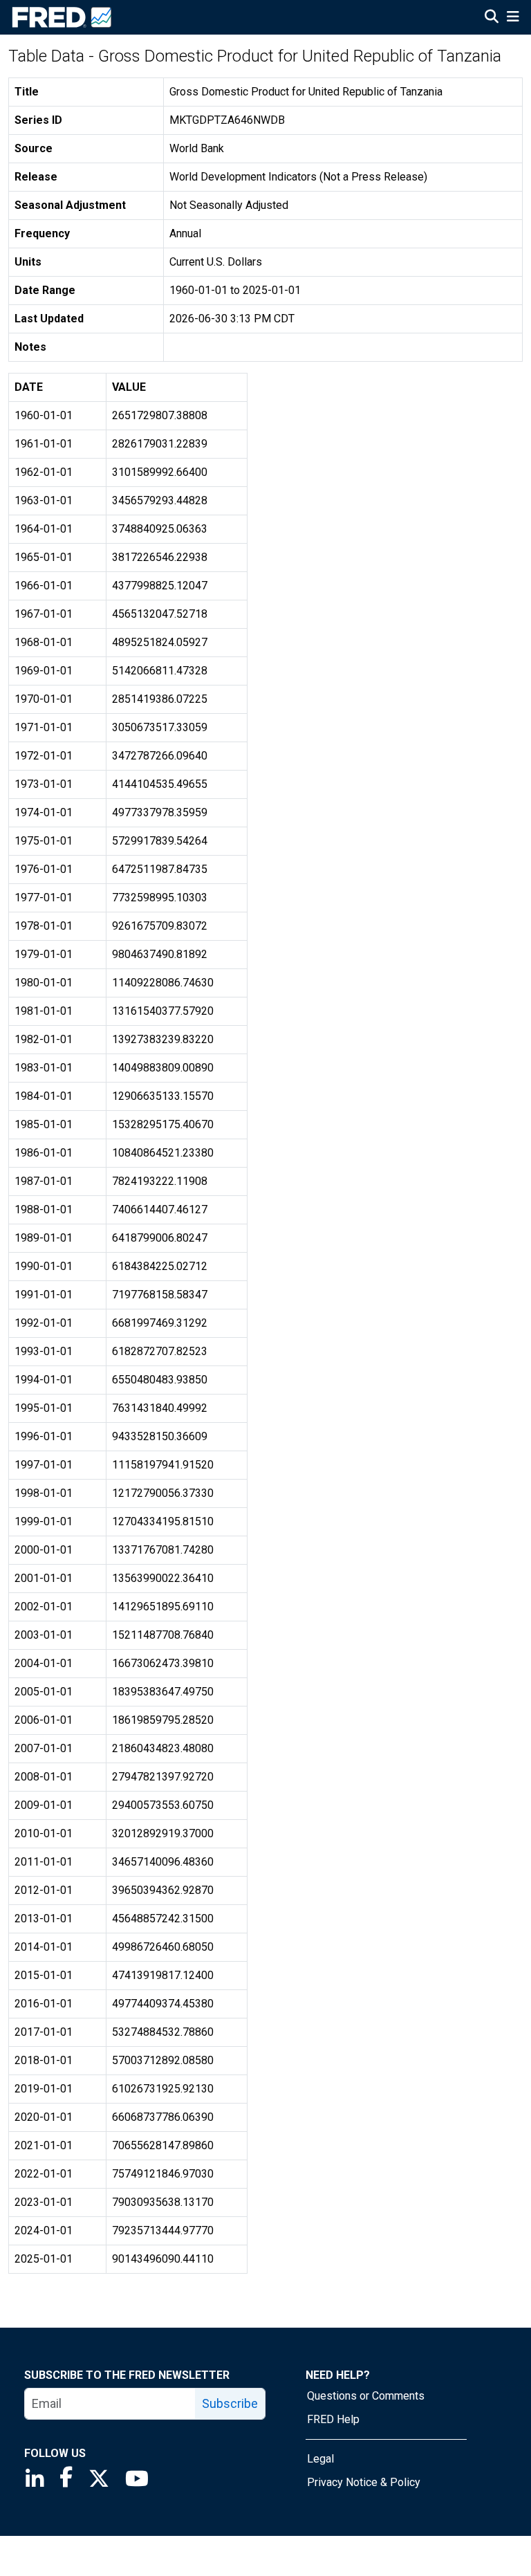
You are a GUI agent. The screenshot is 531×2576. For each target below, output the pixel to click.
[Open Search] (492, 18)
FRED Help (333, 2419)
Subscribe (230, 2403)
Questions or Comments (366, 2396)
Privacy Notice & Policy (364, 2482)
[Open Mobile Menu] (513, 18)
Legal (320, 2459)
